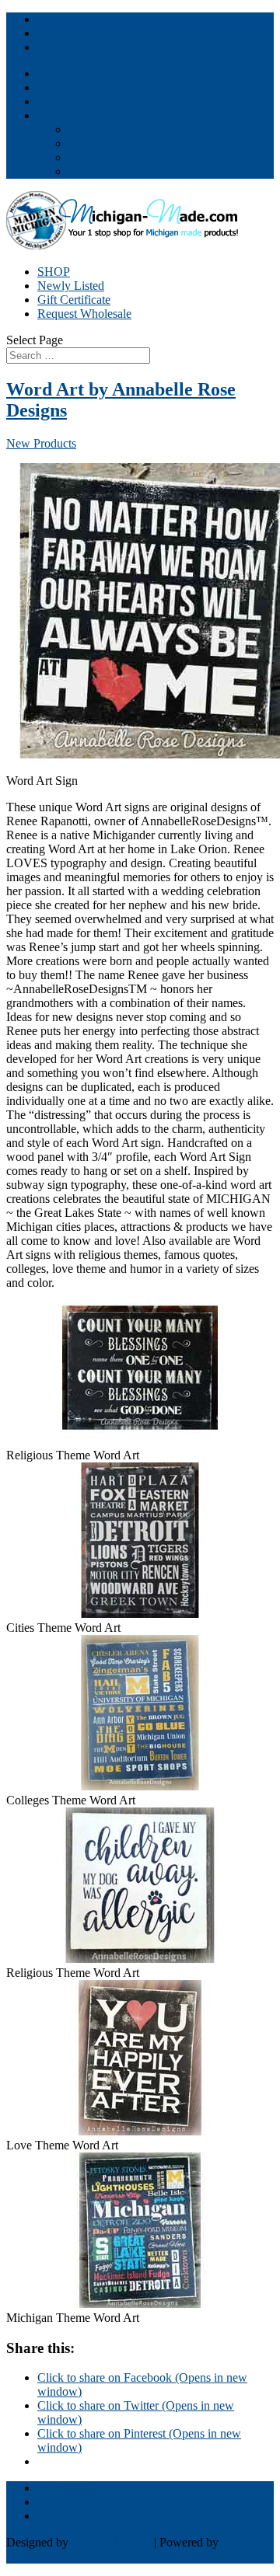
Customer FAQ (106, 143)
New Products (41, 443)
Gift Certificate (74, 300)
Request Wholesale (84, 314)
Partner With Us (77, 73)
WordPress (33, 2556)
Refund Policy (104, 171)
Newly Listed (71, 286)
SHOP (54, 272)
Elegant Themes (111, 2542)
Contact (56, 101)
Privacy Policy (104, 157)
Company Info (73, 115)
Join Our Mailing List (90, 87)
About (84, 129)
